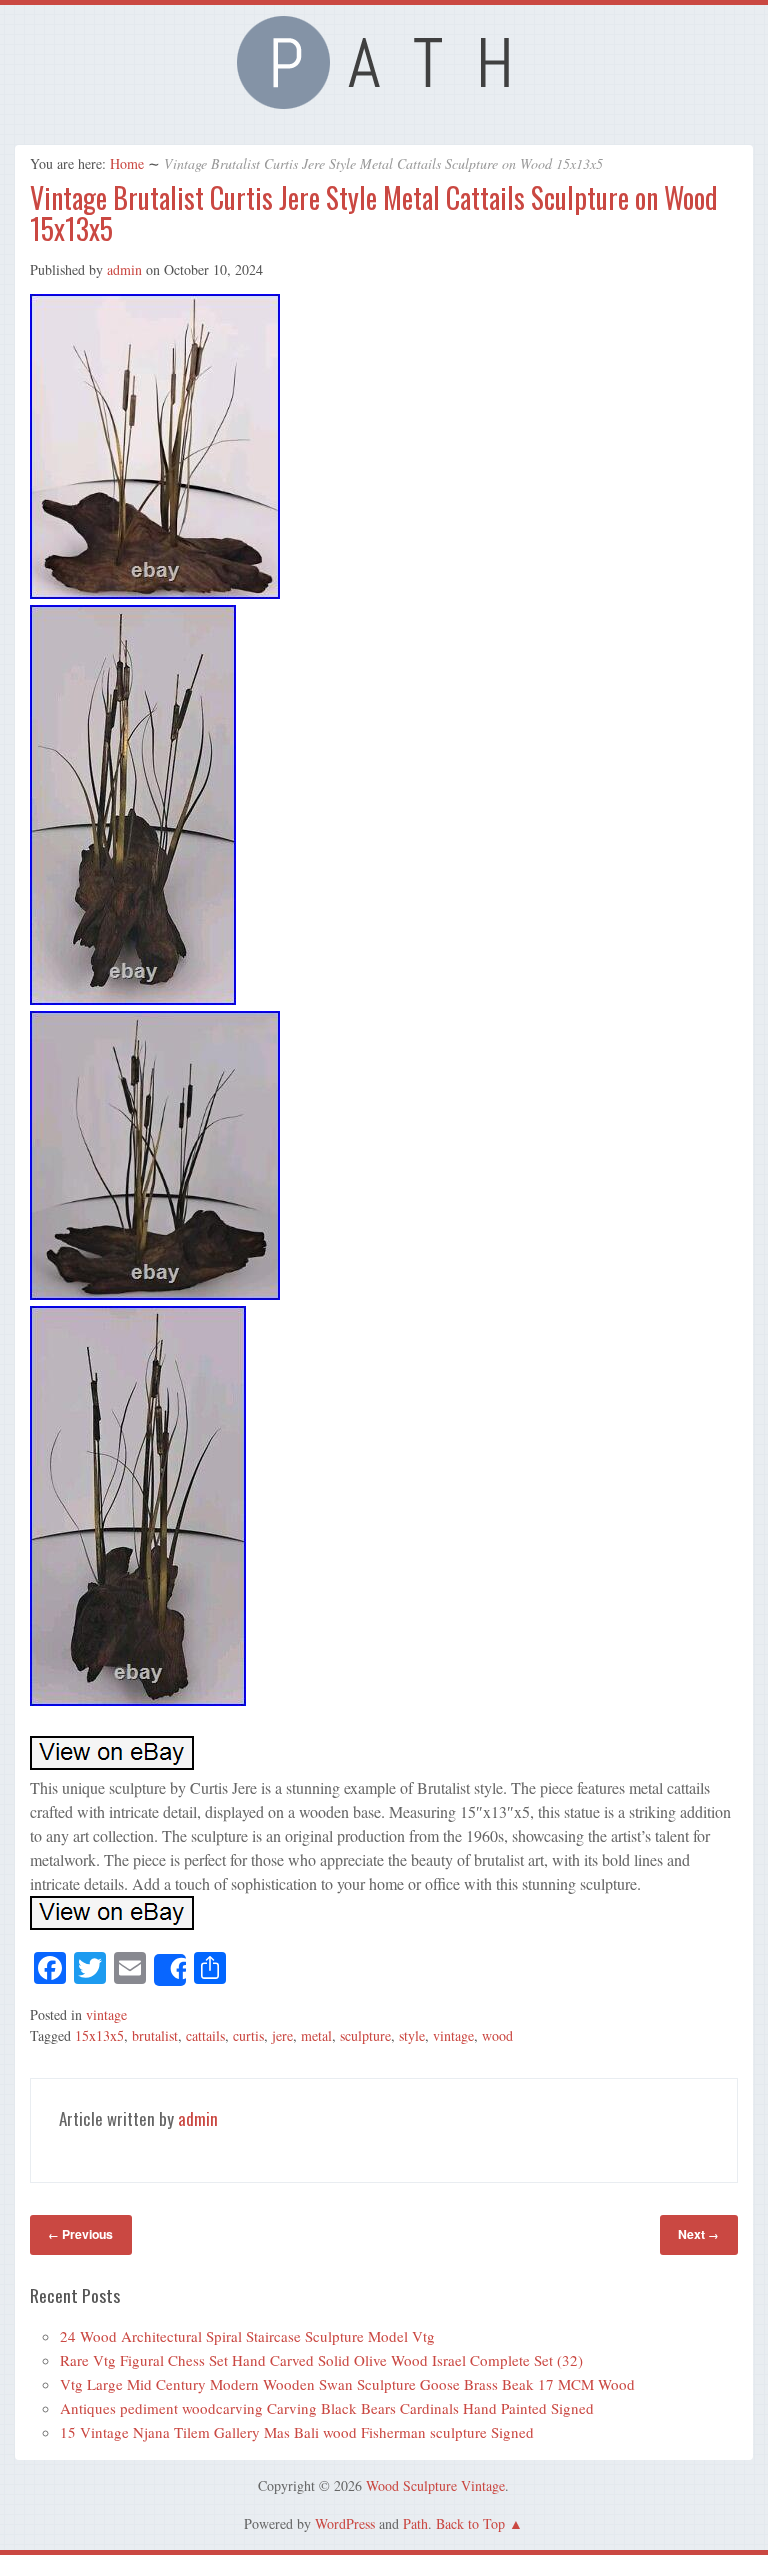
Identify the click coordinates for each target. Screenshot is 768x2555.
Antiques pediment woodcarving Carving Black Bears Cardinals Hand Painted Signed (327, 2408)
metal (316, 2035)
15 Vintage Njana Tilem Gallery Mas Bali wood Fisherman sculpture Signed (297, 2432)
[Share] (170, 1970)
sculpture (365, 2035)
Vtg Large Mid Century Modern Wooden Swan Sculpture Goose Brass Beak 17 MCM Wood (347, 2384)
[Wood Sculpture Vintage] (384, 103)
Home (127, 163)
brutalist (155, 2035)
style (412, 2035)
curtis (248, 2035)
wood (497, 2035)
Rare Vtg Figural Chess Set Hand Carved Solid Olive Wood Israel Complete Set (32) (321, 2360)
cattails (205, 2035)
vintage (106, 2014)
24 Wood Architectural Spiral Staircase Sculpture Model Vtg (247, 2336)
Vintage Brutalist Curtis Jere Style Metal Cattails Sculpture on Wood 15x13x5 (374, 213)
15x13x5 (99, 2035)
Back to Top (470, 2523)
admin (124, 269)
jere (282, 2035)
